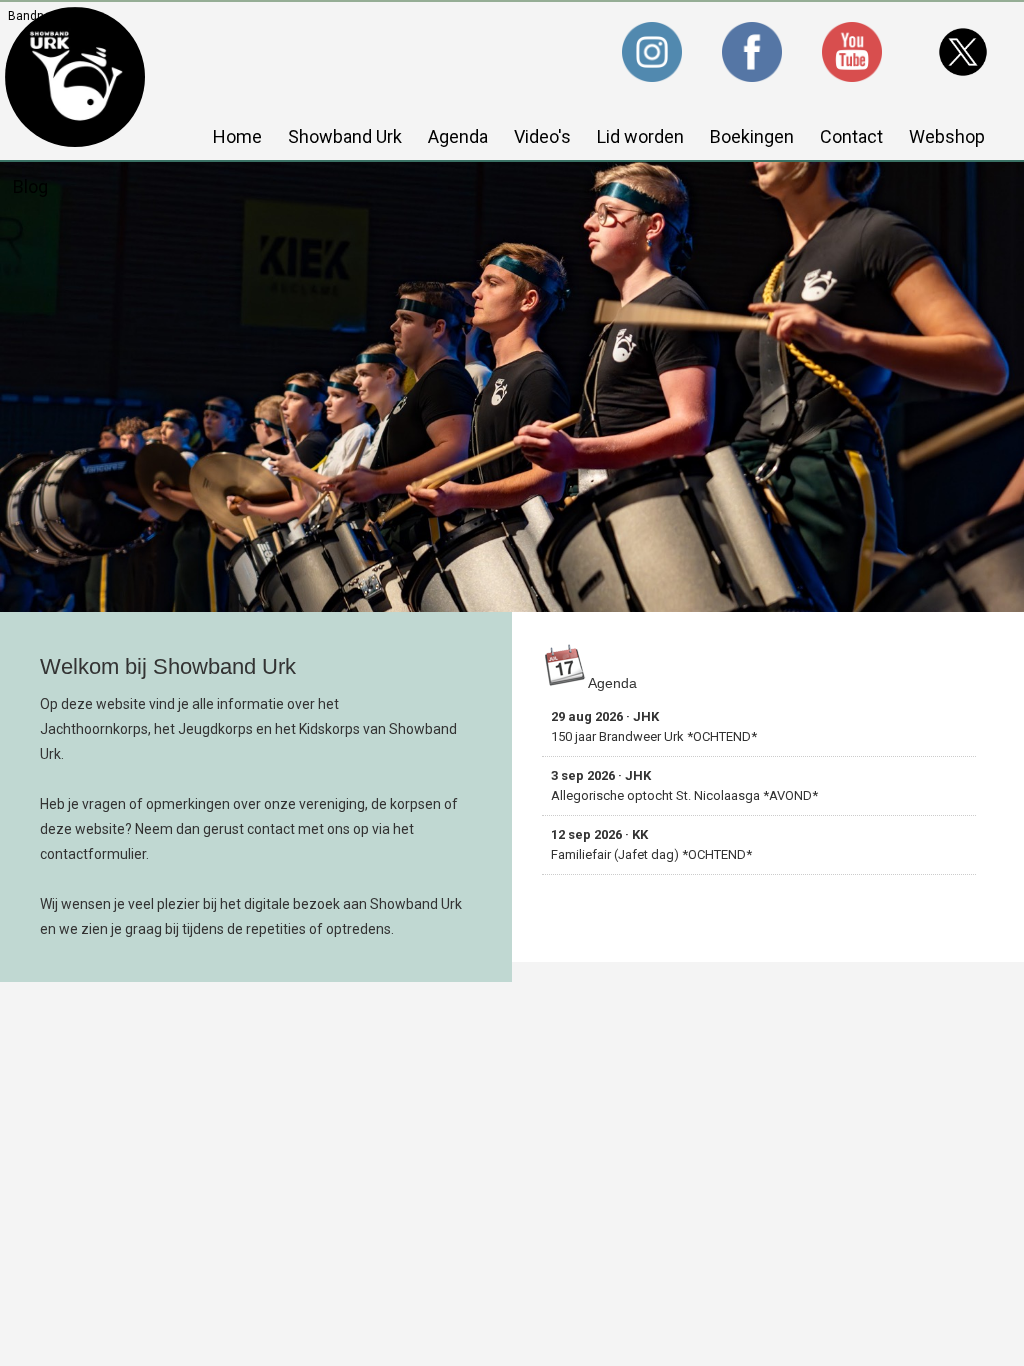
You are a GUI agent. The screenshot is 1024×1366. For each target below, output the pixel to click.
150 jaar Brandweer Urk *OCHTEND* (654, 726)
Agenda (458, 136)
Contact (851, 136)
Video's (542, 136)
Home (237, 136)
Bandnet (31, 16)
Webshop (947, 136)
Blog (30, 186)
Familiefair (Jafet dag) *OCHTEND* (651, 844)
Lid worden (640, 136)
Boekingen (752, 136)
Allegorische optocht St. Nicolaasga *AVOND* (684, 785)
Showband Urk (345, 136)
